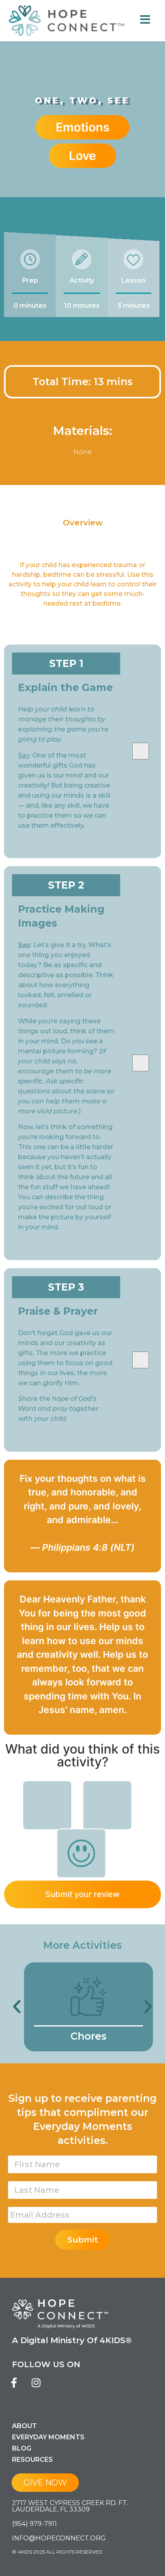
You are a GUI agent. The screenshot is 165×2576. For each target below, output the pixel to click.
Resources (32, 2460)
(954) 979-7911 (34, 2524)
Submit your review (82, 1894)
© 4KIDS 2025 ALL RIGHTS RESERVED (57, 2552)
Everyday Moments (48, 2437)
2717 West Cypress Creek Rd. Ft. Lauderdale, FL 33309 (70, 2506)
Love (82, 156)
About (24, 2426)
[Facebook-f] (14, 2382)
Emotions (82, 127)
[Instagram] (36, 2382)
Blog (22, 2448)
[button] (17, 2007)
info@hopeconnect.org (59, 2538)
